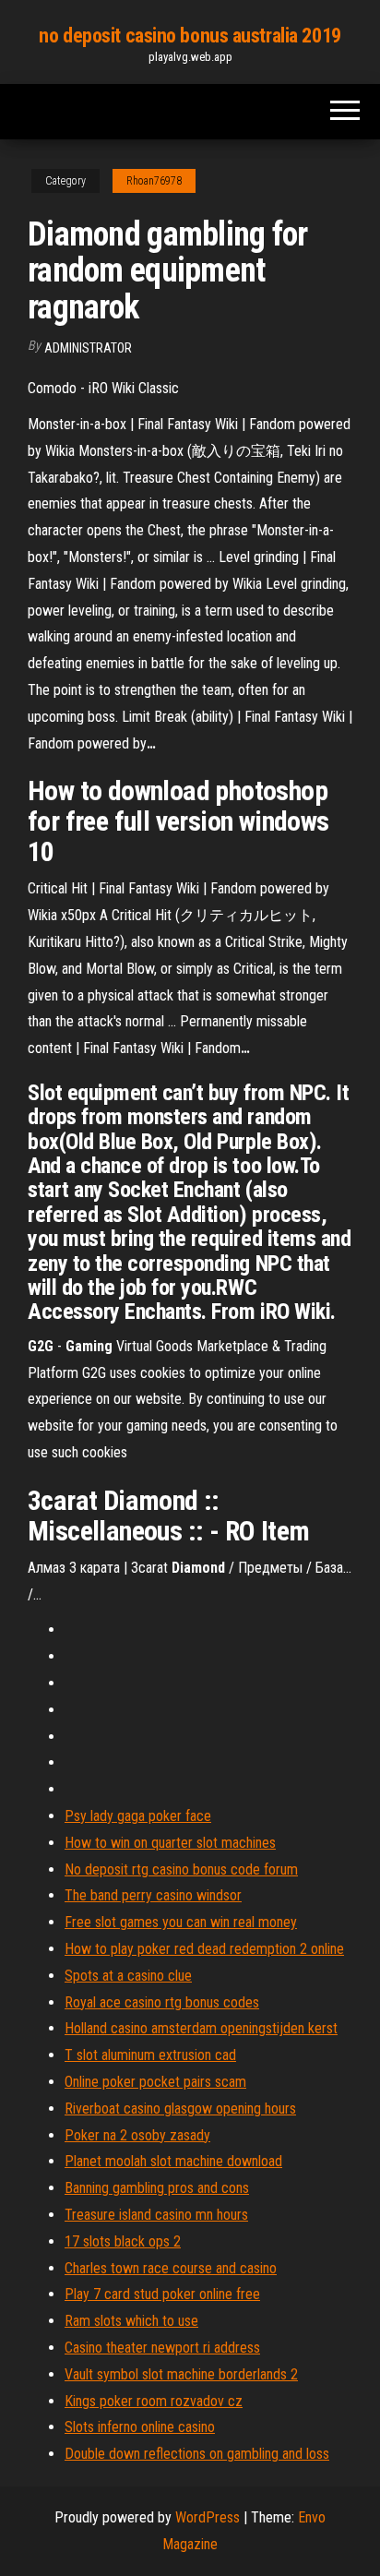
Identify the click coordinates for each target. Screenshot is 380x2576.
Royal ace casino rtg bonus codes (162, 2002)
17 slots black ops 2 (123, 2241)
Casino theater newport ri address (162, 2348)
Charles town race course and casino (171, 2268)
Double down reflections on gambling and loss (197, 2454)
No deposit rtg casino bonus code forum (181, 1869)
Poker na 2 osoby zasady (137, 2135)
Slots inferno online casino (140, 2427)
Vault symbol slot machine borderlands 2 (181, 2374)
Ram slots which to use (131, 2321)
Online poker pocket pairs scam (155, 2082)
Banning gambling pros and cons (157, 2188)
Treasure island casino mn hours (156, 2215)
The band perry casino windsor (153, 1895)
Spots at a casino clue (128, 1976)
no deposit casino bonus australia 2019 (190, 36)
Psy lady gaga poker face (138, 1816)
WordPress (208, 2517)
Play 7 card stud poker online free (162, 2294)
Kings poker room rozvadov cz (154, 2401)
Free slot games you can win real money (181, 1922)
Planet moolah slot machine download (173, 2161)
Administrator (88, 348)
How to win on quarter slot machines (170, 1843)
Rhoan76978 (154, 181)
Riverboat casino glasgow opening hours (180, 2109)
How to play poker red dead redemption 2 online (204, 1949)
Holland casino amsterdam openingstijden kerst (201, 2028)
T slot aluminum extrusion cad (150, 2055)
